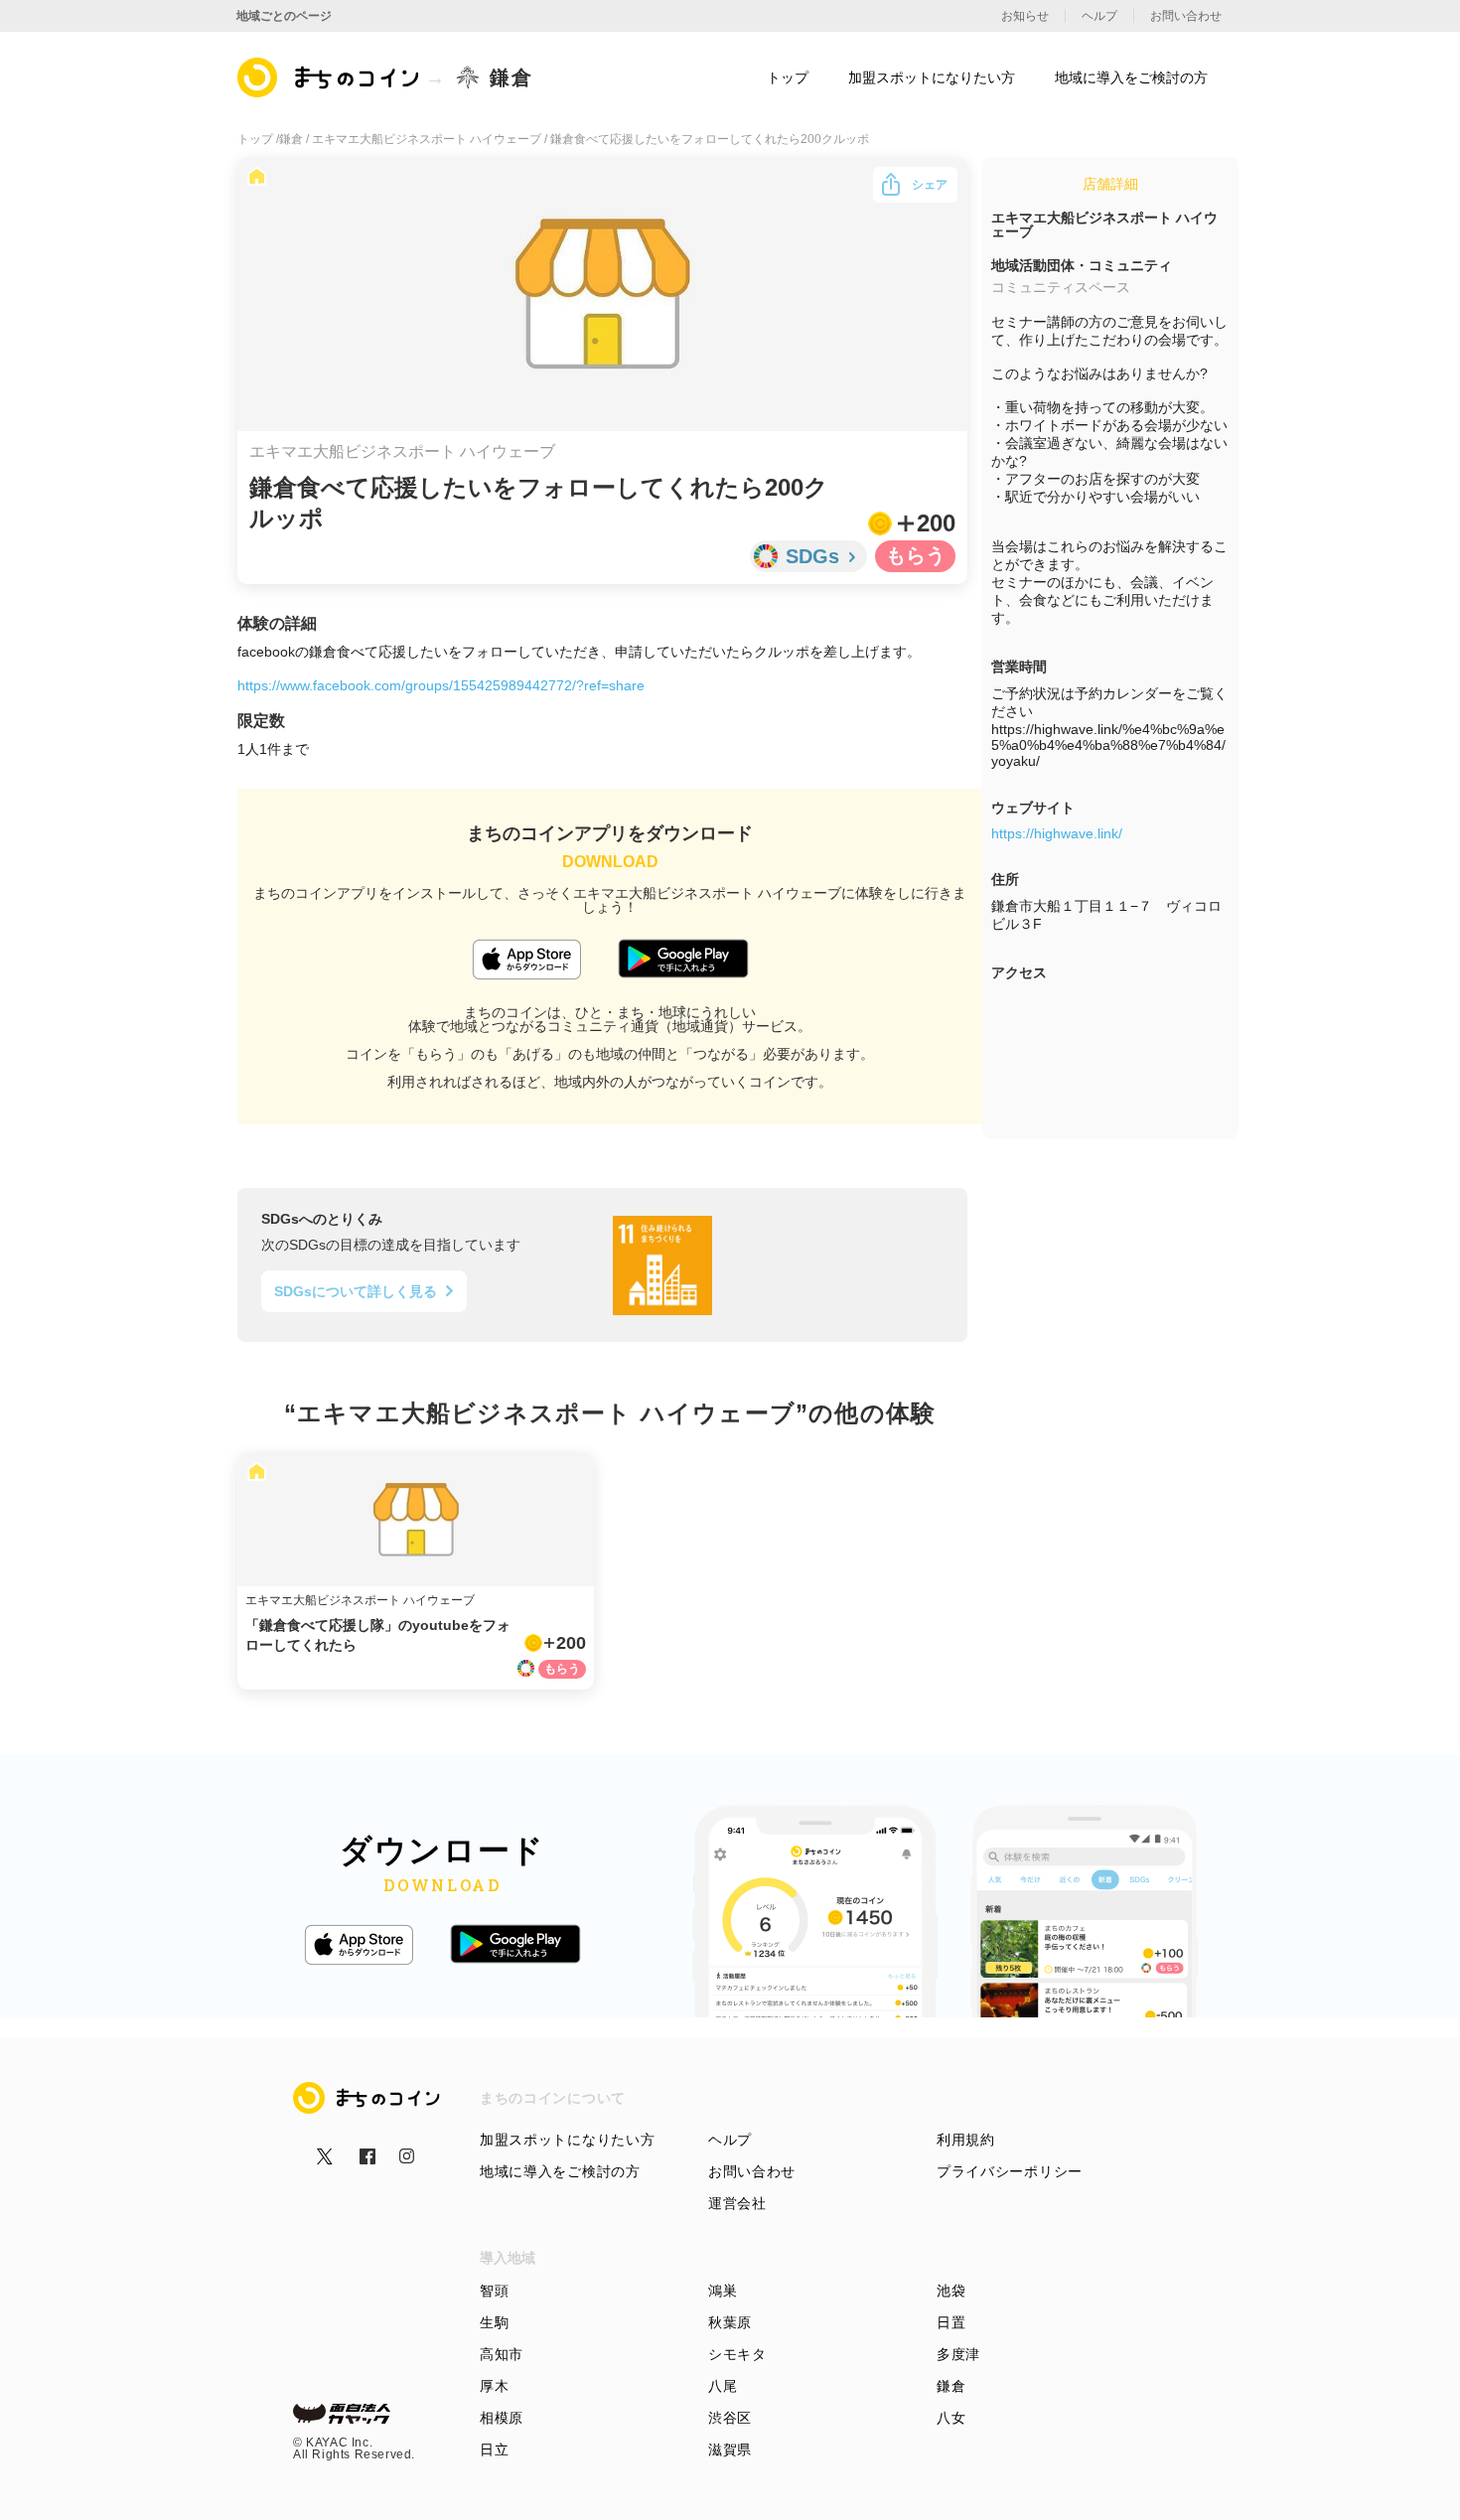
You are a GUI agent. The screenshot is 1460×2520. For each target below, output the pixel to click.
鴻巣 (723, 2291)
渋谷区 (730, 2418)
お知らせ (1025, 16)
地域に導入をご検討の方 (560, 2171)
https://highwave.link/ (1057, 833)
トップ (788, 77)
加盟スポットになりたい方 (567, 2140)
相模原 (502, 2418)
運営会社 (737, 2203)
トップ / (258, 139)
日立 (494, 2449)
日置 (951, 2322)
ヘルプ (730, 2140)
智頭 (494, 2291)
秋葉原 (730, 2322)
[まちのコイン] (329, 77)
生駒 (494, 2322)
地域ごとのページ (284, 16)
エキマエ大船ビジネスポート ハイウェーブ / (431, 139)
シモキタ (737, 2354)
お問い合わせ (752, 2171)
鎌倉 (951, 2386)
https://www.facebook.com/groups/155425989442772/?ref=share (441, 685)
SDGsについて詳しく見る (356, 1291)
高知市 (502, 2354)
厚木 (494, 2386)
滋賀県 (730, 2449)
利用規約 (966, 2140)
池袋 (951, 2291)
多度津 (958, 2354)
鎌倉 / (295, 139)
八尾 (723, 2386)
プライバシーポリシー (1010, 2171)
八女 (951, 2418)
